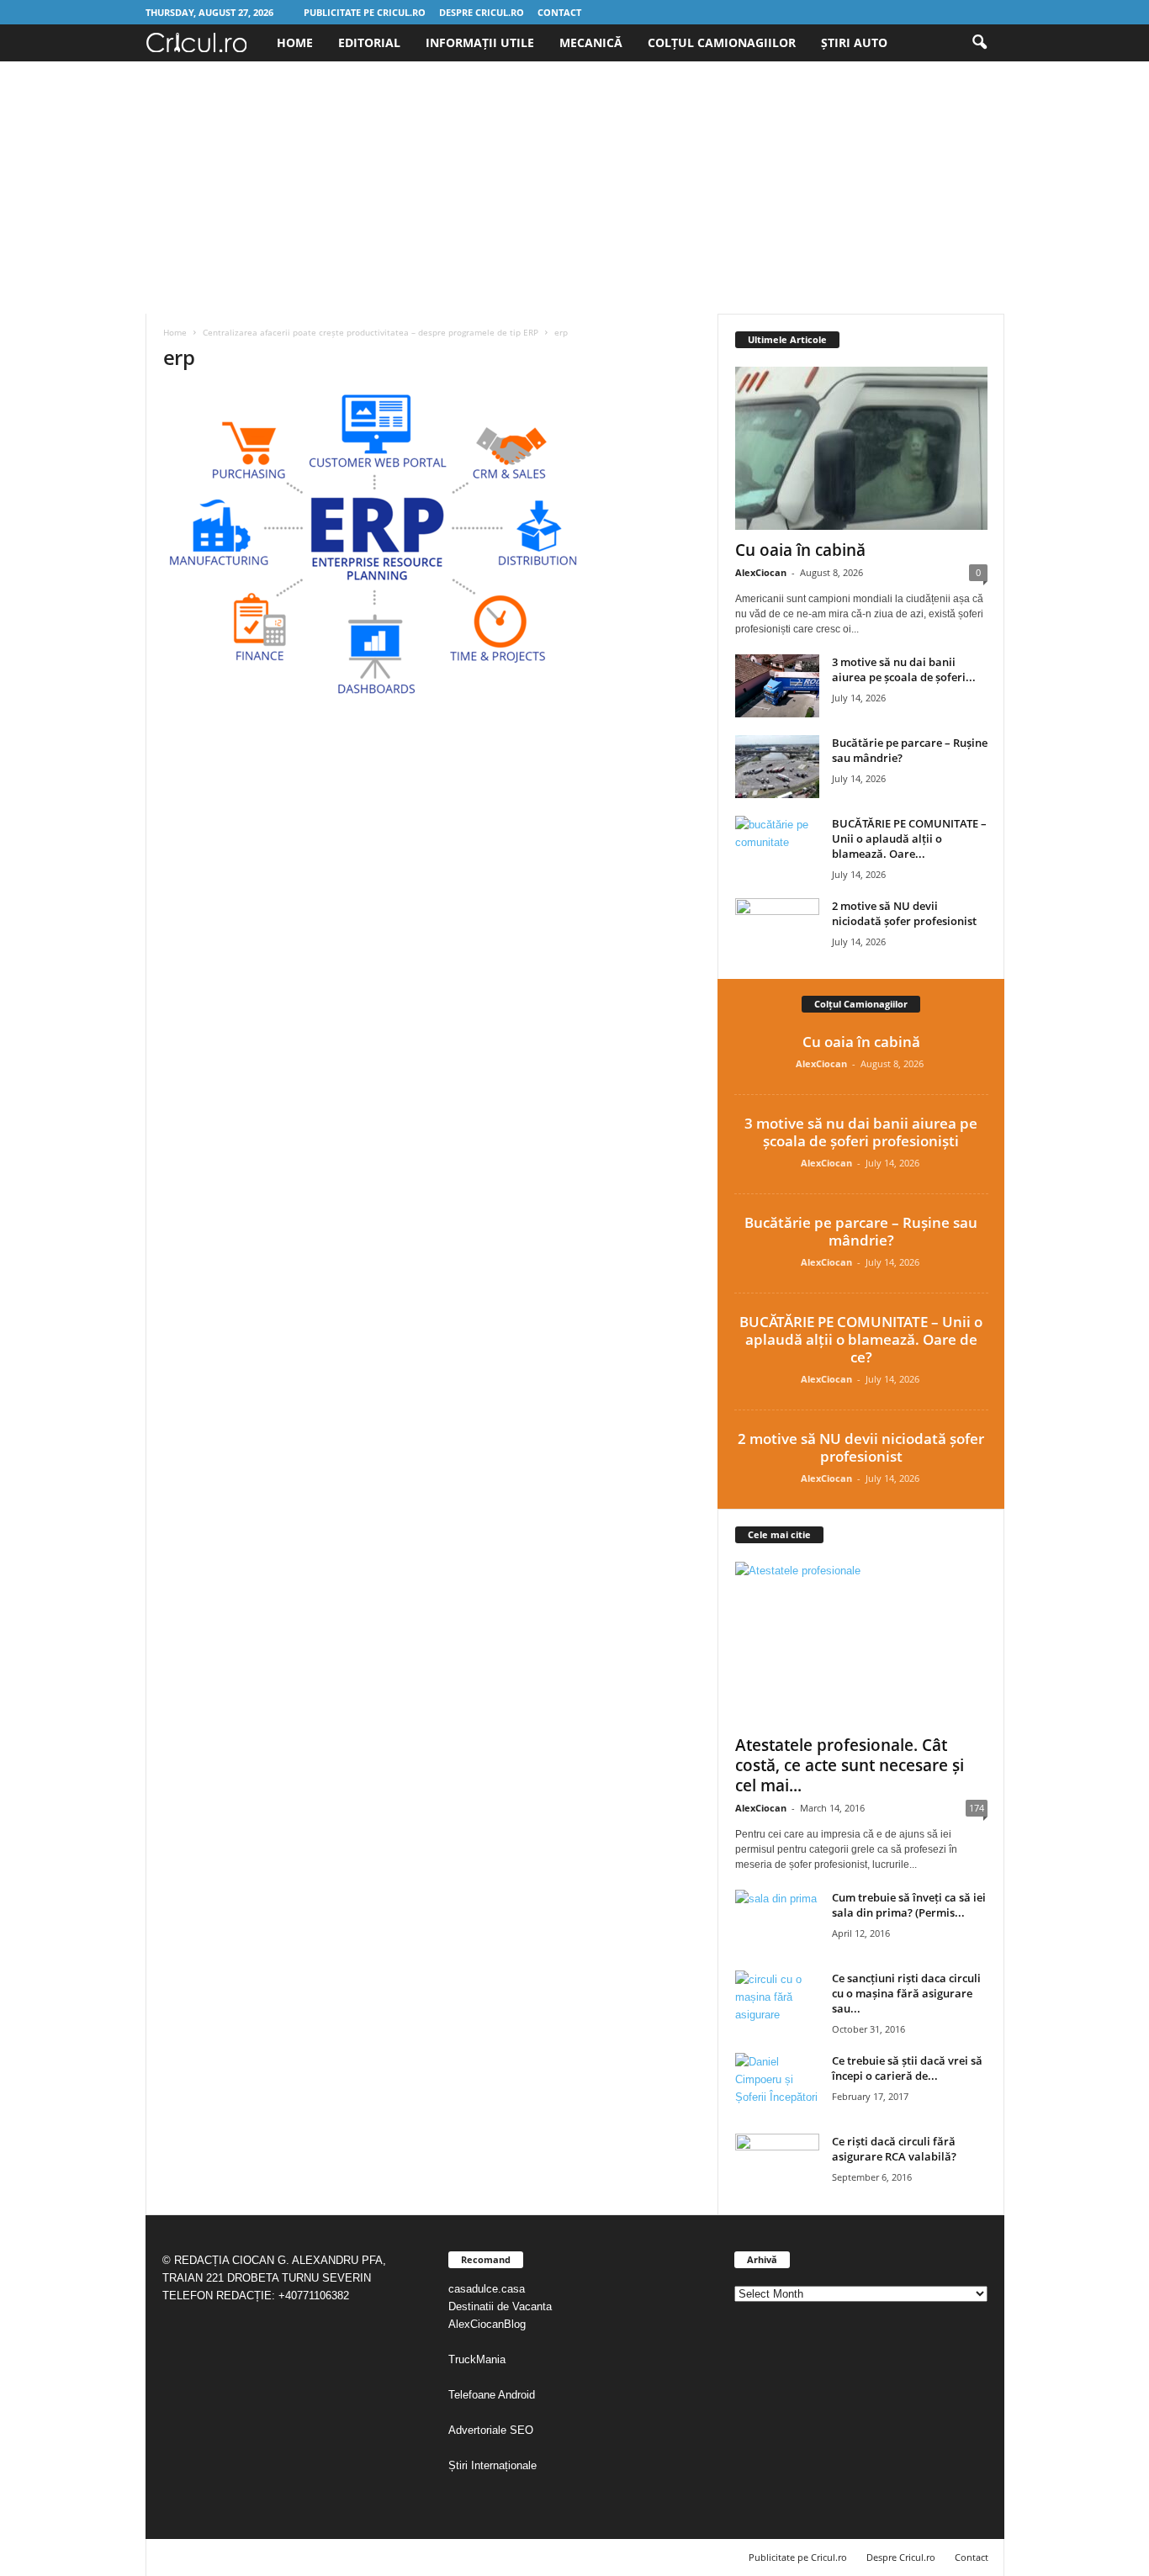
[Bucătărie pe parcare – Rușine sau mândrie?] (777, 767)
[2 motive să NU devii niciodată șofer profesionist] (777, 930)
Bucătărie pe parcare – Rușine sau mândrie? (861, 1231)
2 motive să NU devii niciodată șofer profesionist (904, 913)
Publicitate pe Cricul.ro (365, 12)
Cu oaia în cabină (800, 550)
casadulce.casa (487, 2289)
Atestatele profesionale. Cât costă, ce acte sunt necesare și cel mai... (850, 1765)
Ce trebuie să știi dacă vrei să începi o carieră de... (907, 2068)
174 (977, 1808)
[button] (979, 43)
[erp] (432, 545)
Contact (559, 12)
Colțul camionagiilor (722, 42)
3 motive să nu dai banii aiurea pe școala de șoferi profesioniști (861, 1132)
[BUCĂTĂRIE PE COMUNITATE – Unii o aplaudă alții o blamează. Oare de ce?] (777, 847)
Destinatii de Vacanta (502, 2306)
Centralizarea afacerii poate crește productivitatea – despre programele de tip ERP (371, 332)
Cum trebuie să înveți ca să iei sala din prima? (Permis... (909, 1905)
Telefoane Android (492, 2395)
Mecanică (591, 42)
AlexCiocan (761, 572)
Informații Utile (480, 42)
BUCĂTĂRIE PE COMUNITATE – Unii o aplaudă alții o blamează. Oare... (909, 838)
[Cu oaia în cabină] (861, 448)
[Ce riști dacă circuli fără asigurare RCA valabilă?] (777, 2165)
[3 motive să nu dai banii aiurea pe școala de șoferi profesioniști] (777, 686)
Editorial (369, 42)
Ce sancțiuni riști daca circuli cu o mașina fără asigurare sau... (906, 1993)
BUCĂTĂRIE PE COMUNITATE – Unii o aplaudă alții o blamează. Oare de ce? (861, 1339)
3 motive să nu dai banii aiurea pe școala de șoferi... (904, 669)
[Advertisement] (574, 188)
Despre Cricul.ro (482, 12)
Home (295, 42)
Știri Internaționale (494, 2465)
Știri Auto (854, 42)
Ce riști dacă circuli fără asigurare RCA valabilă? (894, 2149)
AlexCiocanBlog (487, 2324)
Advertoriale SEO (491, 2430)
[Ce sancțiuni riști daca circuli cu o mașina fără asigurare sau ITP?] (777, 2002)
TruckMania (477, 2359)
